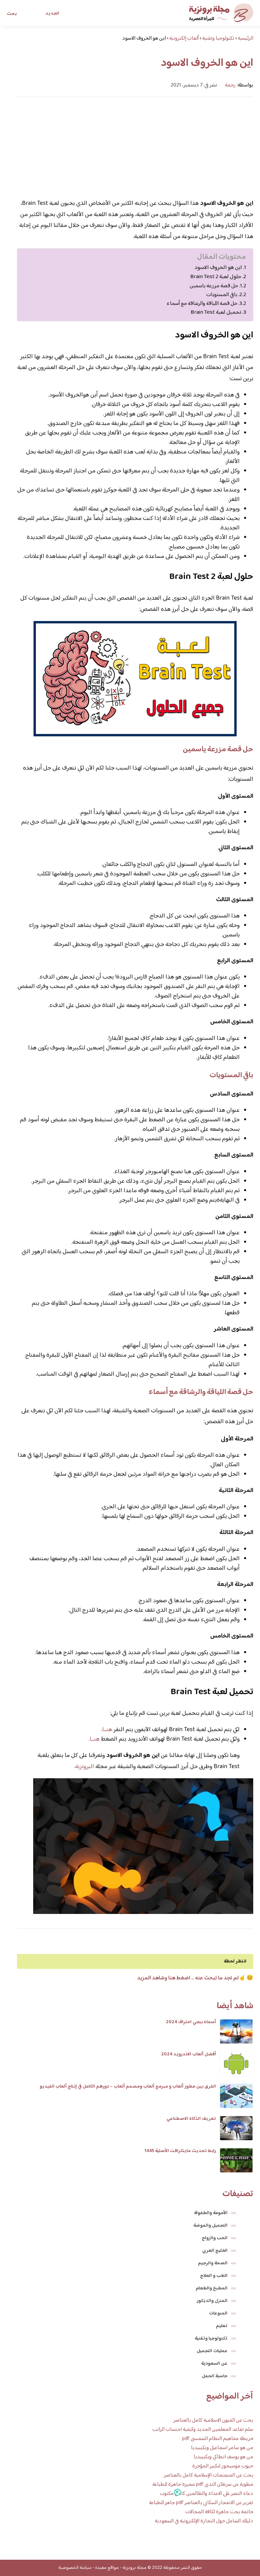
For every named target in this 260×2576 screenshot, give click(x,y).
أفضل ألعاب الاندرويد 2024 (189, 2054)
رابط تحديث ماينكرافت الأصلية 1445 (180, 2151)
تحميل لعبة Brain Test (216, 313)
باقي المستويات (222, 295)
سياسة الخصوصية (75, 2568)
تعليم (222, 2326)
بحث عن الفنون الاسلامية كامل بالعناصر (213, 2420)
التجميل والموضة (210, 2226)
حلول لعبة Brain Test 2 (216, 277)
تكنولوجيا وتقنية (211, 2339)
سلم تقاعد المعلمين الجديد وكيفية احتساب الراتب (203, 2430)
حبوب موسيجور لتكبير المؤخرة (223, 2466)
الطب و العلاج (214, 2276)
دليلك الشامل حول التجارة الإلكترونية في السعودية (204, 2521)
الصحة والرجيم (213, 2263)
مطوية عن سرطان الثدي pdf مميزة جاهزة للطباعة (203, 2485)
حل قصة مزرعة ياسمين (214, 286)
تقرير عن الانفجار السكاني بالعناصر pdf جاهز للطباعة (201, 2503)
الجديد (52, 14)
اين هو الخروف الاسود (218, 268)
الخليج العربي (215, 2251)
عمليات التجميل (212, 2351)
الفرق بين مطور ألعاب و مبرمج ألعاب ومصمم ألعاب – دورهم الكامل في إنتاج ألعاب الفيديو (128, 2087)
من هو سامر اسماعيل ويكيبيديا (222, 2448)
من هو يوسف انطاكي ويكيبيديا (223, 2457)
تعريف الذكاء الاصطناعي (191, 2119)
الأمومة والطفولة (211, 2213)
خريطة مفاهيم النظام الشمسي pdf (218, 2439)
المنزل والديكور (212, 2301)
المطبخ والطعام (212, 2288)
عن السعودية (214, 2364)
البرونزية (85, 1767)
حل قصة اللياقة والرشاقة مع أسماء (202, 304)
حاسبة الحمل (215, 2376)
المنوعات (218, 2313)
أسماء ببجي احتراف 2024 (191, 2022)
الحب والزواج (215, 2238)
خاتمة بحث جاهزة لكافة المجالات (219, 2512)
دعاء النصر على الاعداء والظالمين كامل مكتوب (207, 2494)
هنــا (107, 1730)
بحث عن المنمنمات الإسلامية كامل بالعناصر (209, 2475)
